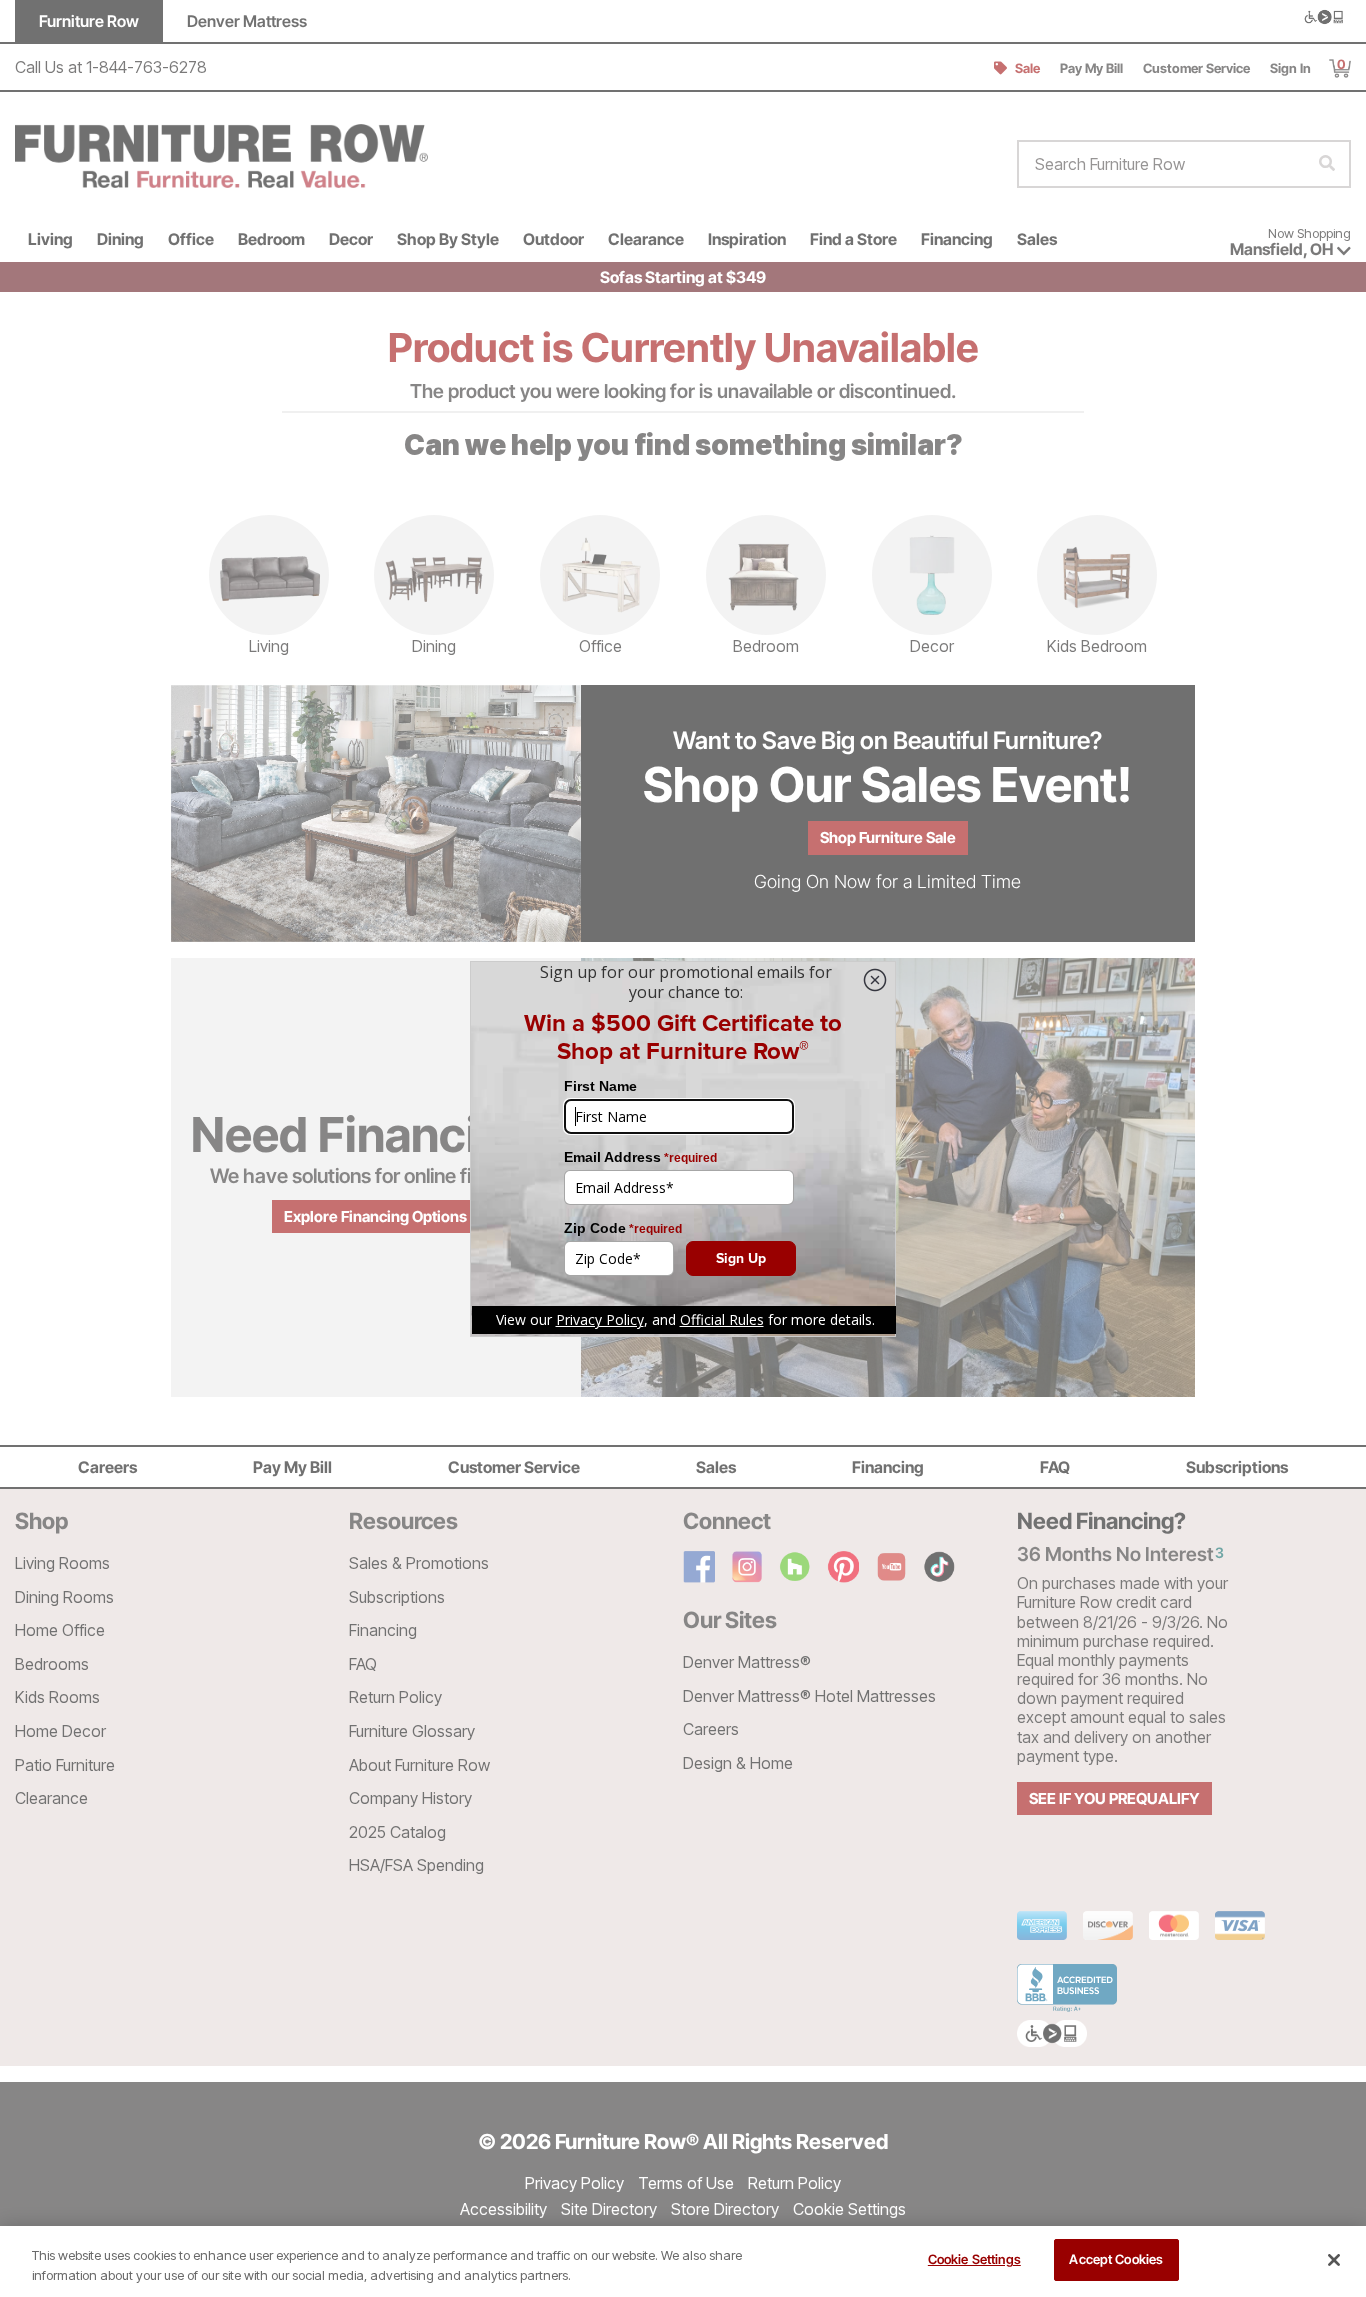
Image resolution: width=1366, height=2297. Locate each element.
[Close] (1334, 2260)
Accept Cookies (1116, 2259)
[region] (683, 2261)
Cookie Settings (974, 2259)
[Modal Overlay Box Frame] (683, 1149)
